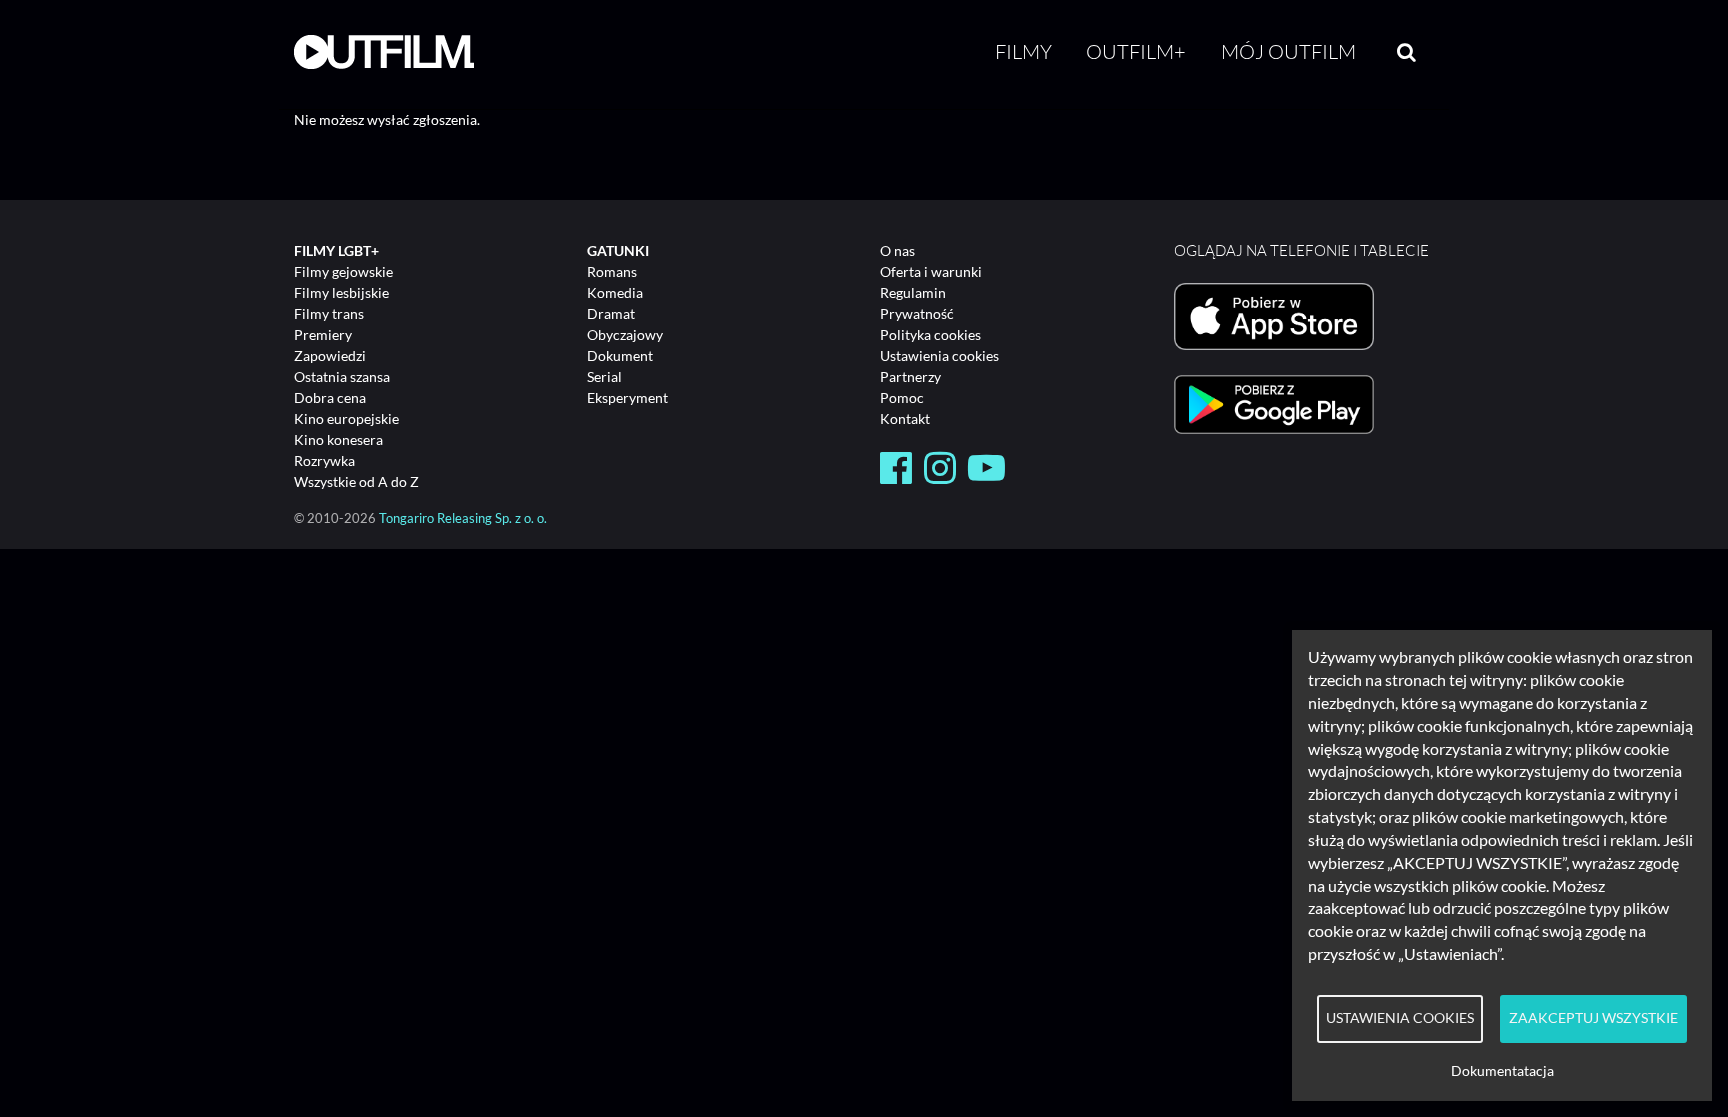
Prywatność (917, 313)
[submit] (1406, 52)
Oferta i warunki (931, 271)
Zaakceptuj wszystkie (1593, 1018)
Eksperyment (627, 397)
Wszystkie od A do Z (356, 481)
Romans (612, 271)
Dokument (620, 355)
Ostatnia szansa (342, 376)
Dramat (611, 313)
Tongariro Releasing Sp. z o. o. (463, 518)
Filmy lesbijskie (341, 292)
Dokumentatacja (1502, 1071)
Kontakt (905, 418)
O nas (897, 250)
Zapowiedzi (330, 355)
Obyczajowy (625, 334)
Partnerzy (910, 376)
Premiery (323, 334)
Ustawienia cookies (939, 355)
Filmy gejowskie (343, 271)
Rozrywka (324, 460)
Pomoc (902, 397)
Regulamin (913, 292)
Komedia (615, 292)
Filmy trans (329, 313)
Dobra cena (330, 397)
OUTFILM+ (1136, 51)
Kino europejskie (346, 418)
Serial (604, 376)
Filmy (1023, 51)
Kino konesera (338, 439)
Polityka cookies (930, 334)
